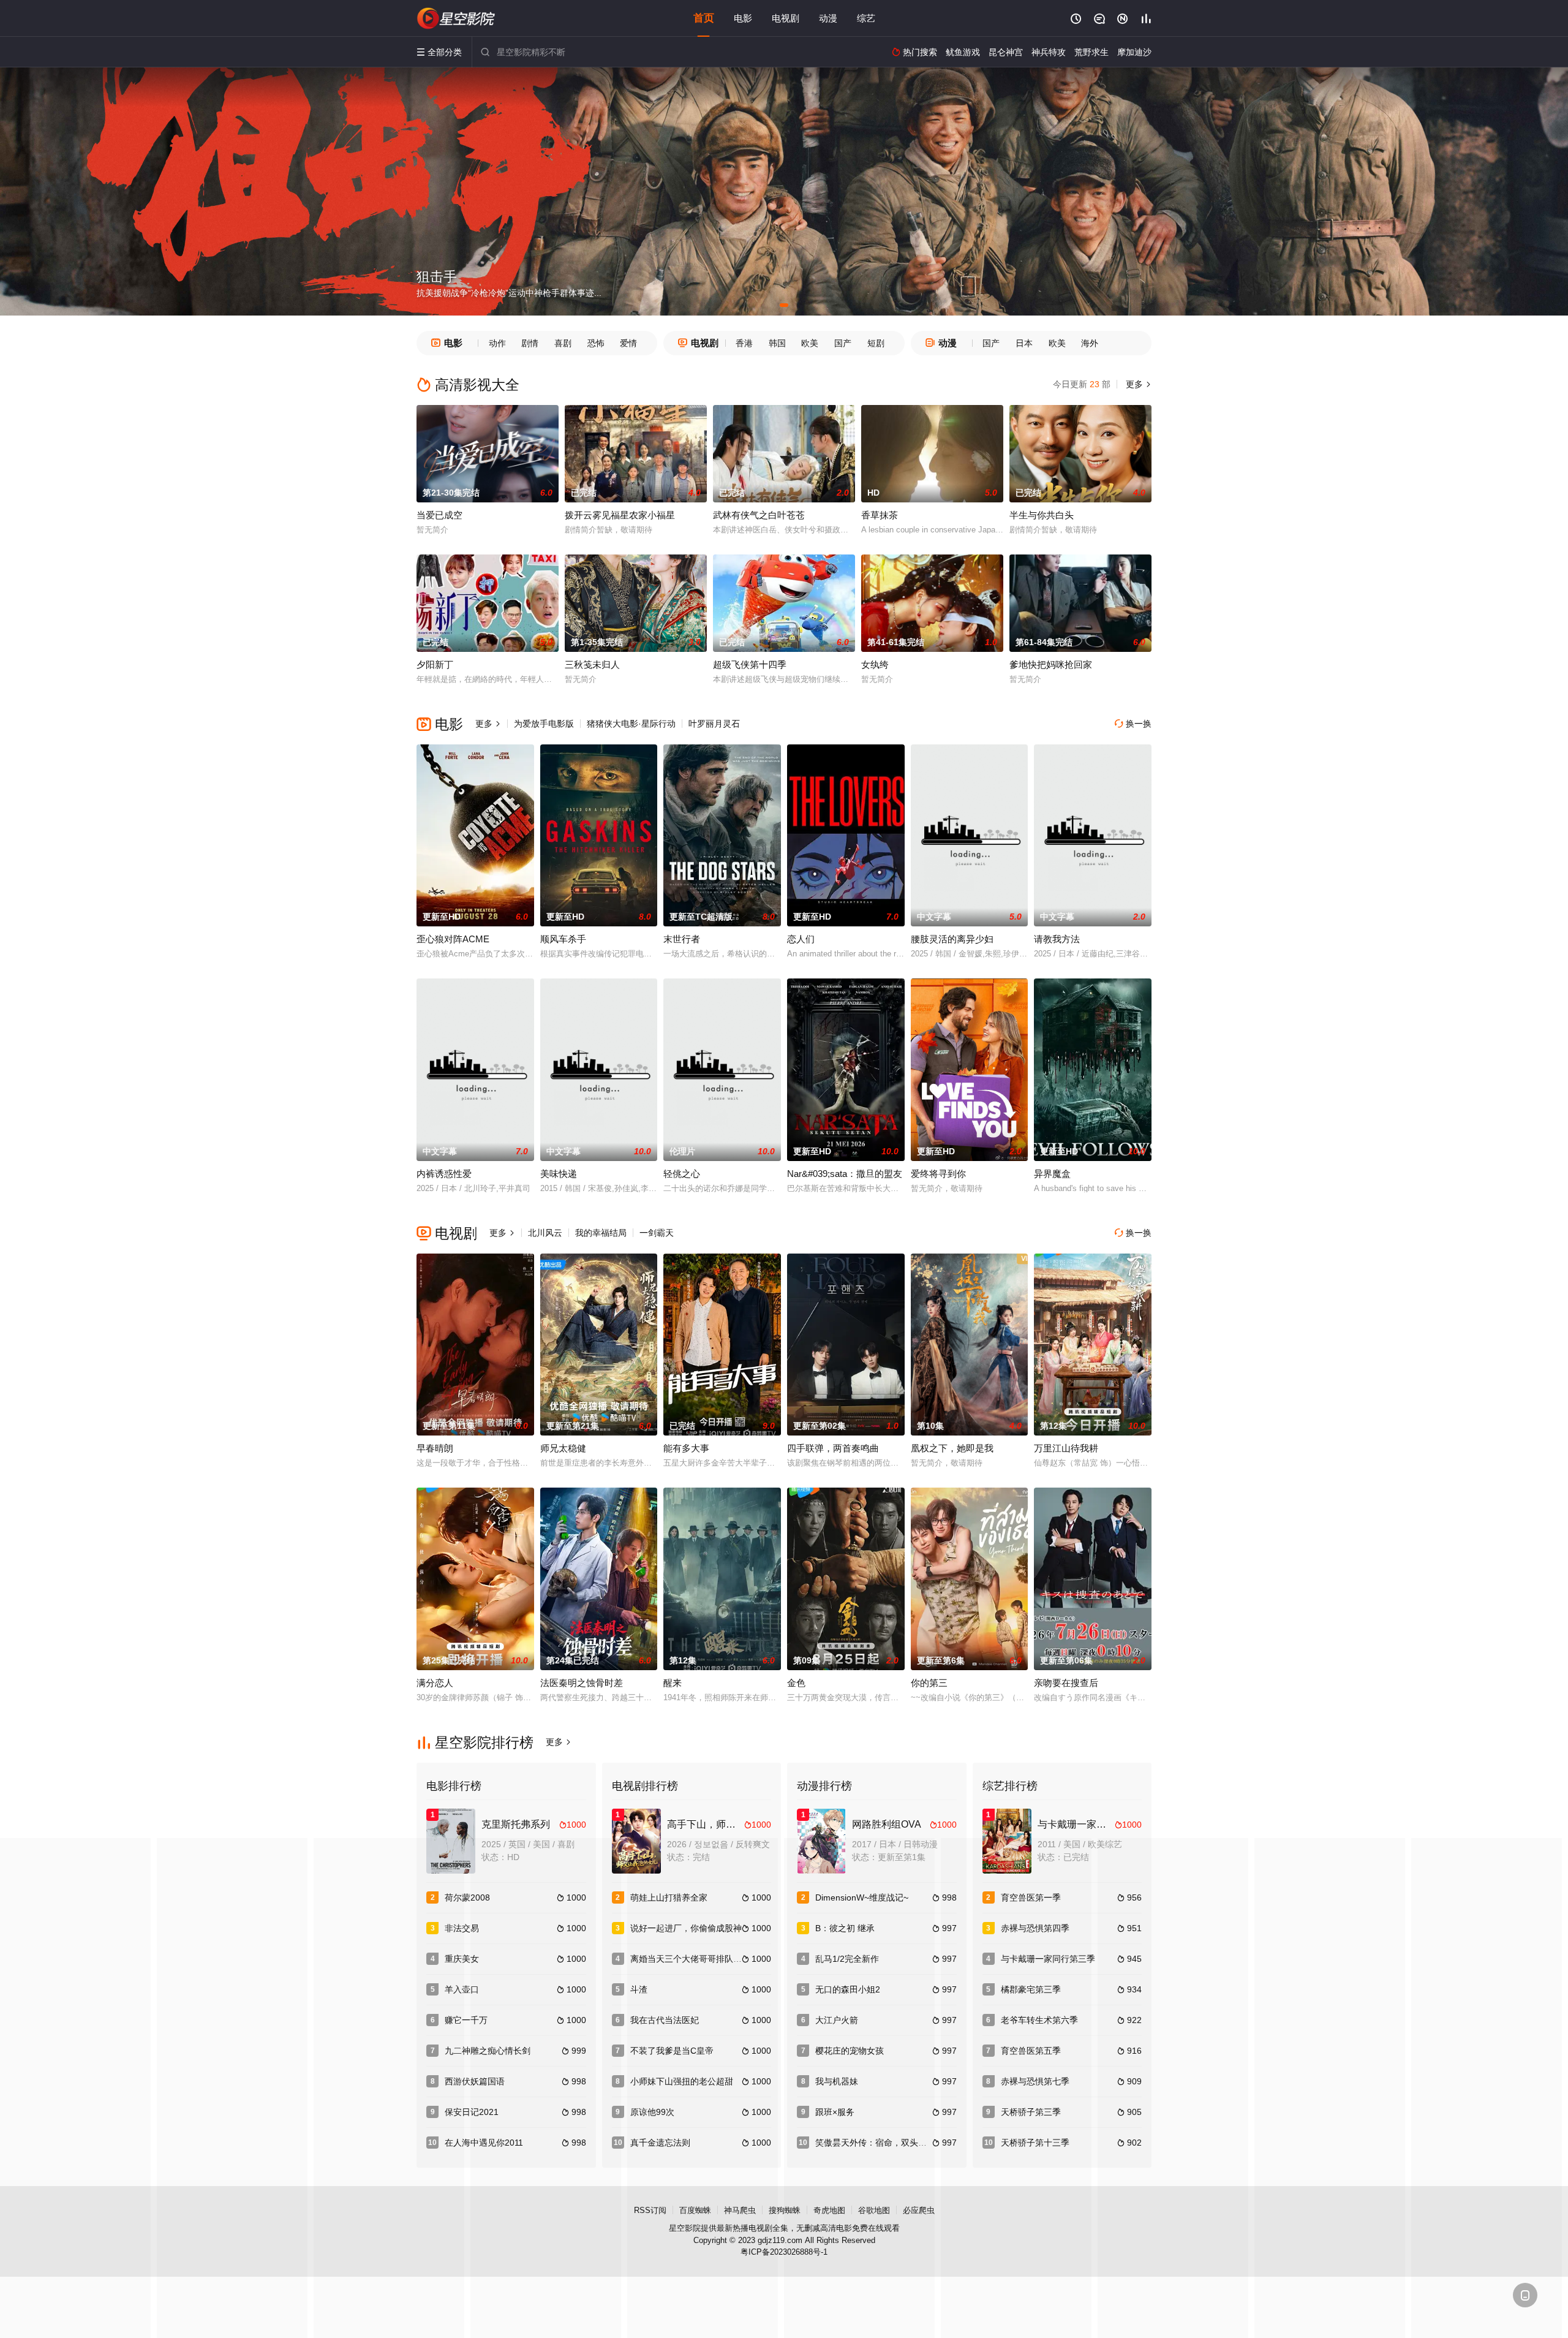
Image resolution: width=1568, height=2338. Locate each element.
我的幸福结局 (601, 1233)
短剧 (876, 343)
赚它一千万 (466, 2020)
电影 (743, 18)
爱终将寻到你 (938, 1174)
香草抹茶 (880, 515)
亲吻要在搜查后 (1066, 1683)
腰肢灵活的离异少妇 (952, 939)
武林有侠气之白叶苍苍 (759, 515)
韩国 (777, 343)
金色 (796, 1683)
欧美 (810, 343)
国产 (843, 343)
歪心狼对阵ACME (453, 939)
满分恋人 (435, 1683)
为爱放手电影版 (544, 724)
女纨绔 (875, 664)
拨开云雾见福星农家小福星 (620, 515)
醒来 (673, 1683)
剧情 (530, 343)
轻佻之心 (682, 1174)
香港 (744, 343)
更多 (1137, 384)
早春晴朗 (435, 1448)
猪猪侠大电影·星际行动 (631, 724)
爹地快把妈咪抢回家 (1051, 664)
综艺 (866, 18)
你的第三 (929, 1683)
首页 (704, 18)
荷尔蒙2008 (467, 1897)
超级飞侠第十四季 (750, 664)
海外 (1090, 343)
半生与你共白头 (1042, 515)
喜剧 (563, 343)
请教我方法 (1057, 939)
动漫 (828, 18)
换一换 (1133, 724)
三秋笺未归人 (592, 664)
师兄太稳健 (563, 1448)
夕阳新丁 (435, 664)
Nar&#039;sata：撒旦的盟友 (845, 1174)
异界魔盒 (1052, 1174)
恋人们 (801, 939)
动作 (497, 343)
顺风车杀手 (563, 939)
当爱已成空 (439, 515)
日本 (1024, 343)
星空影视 (456, 18)
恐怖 (596, 343)
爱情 (628, 343)
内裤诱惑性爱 (444, 1174)
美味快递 (559, 1174)
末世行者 (682, 939)
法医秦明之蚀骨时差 (582, 1683)
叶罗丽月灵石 (714, 724)
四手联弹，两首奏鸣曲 (833, 1448)
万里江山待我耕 (1066, 1448)
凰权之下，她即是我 (952, 1448)
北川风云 (545, 1233)
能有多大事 (686, 1448)
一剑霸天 (657, 1233)
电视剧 (786, 18)
